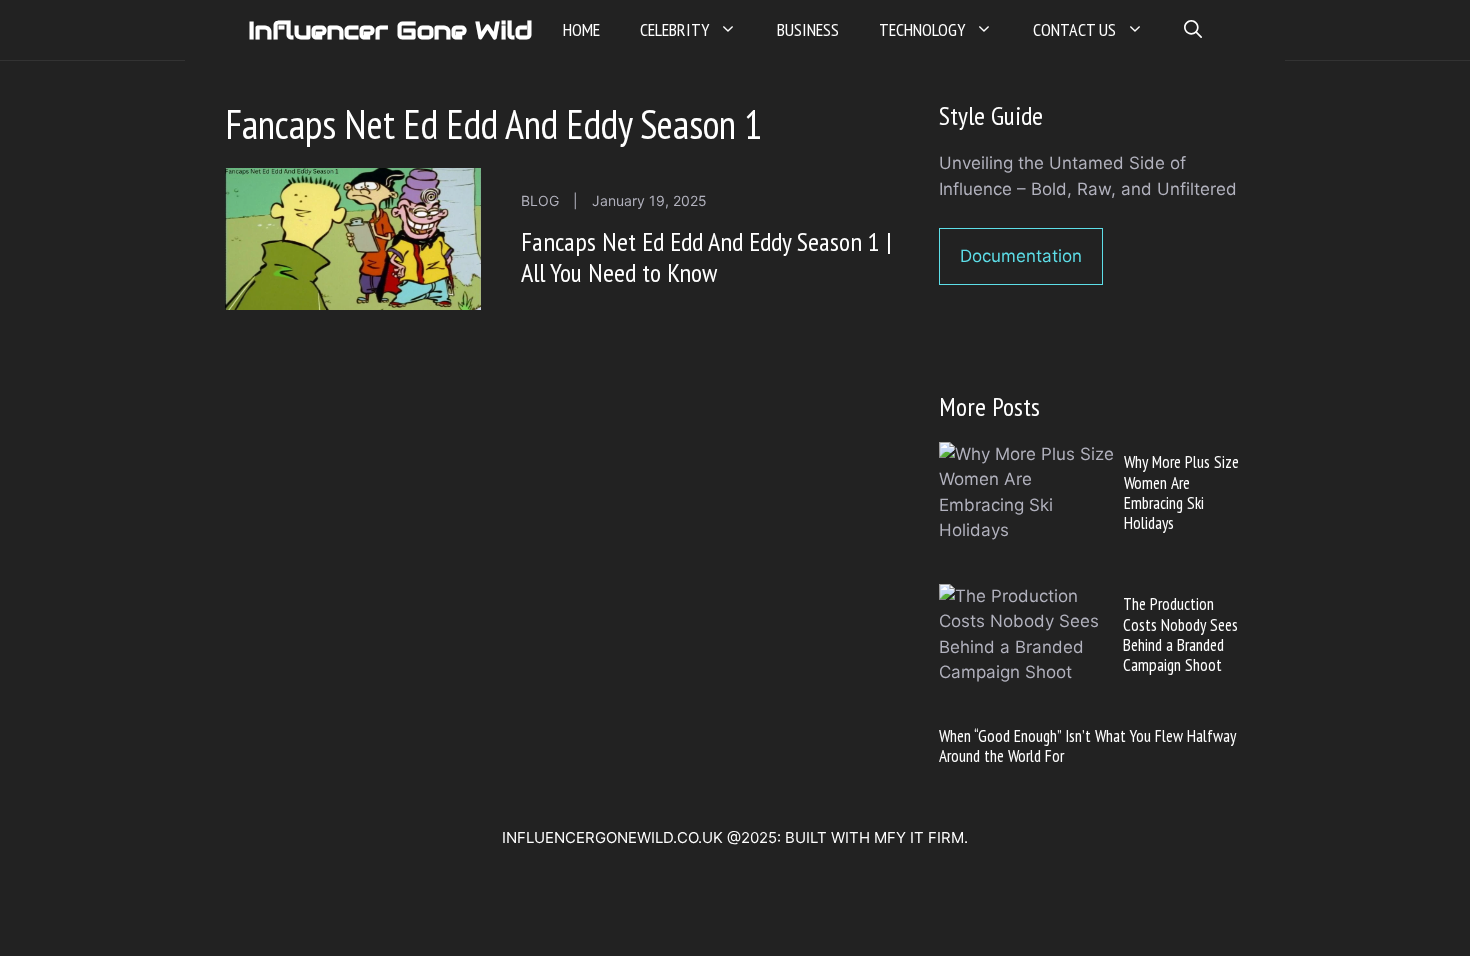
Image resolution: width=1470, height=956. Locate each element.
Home (581, 29)
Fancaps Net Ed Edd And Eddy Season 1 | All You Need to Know (706, 257)
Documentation (1021, 256)
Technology (922, 29)
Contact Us (1074, 29)
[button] (1193, 30)
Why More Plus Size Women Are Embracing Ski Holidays (1181, 492)
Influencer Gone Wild (390, 30)
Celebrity (674, 29)
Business (808, 29)
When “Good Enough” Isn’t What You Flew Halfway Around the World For (1087, 746)
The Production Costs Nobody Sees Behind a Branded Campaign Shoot (1180, 634)
